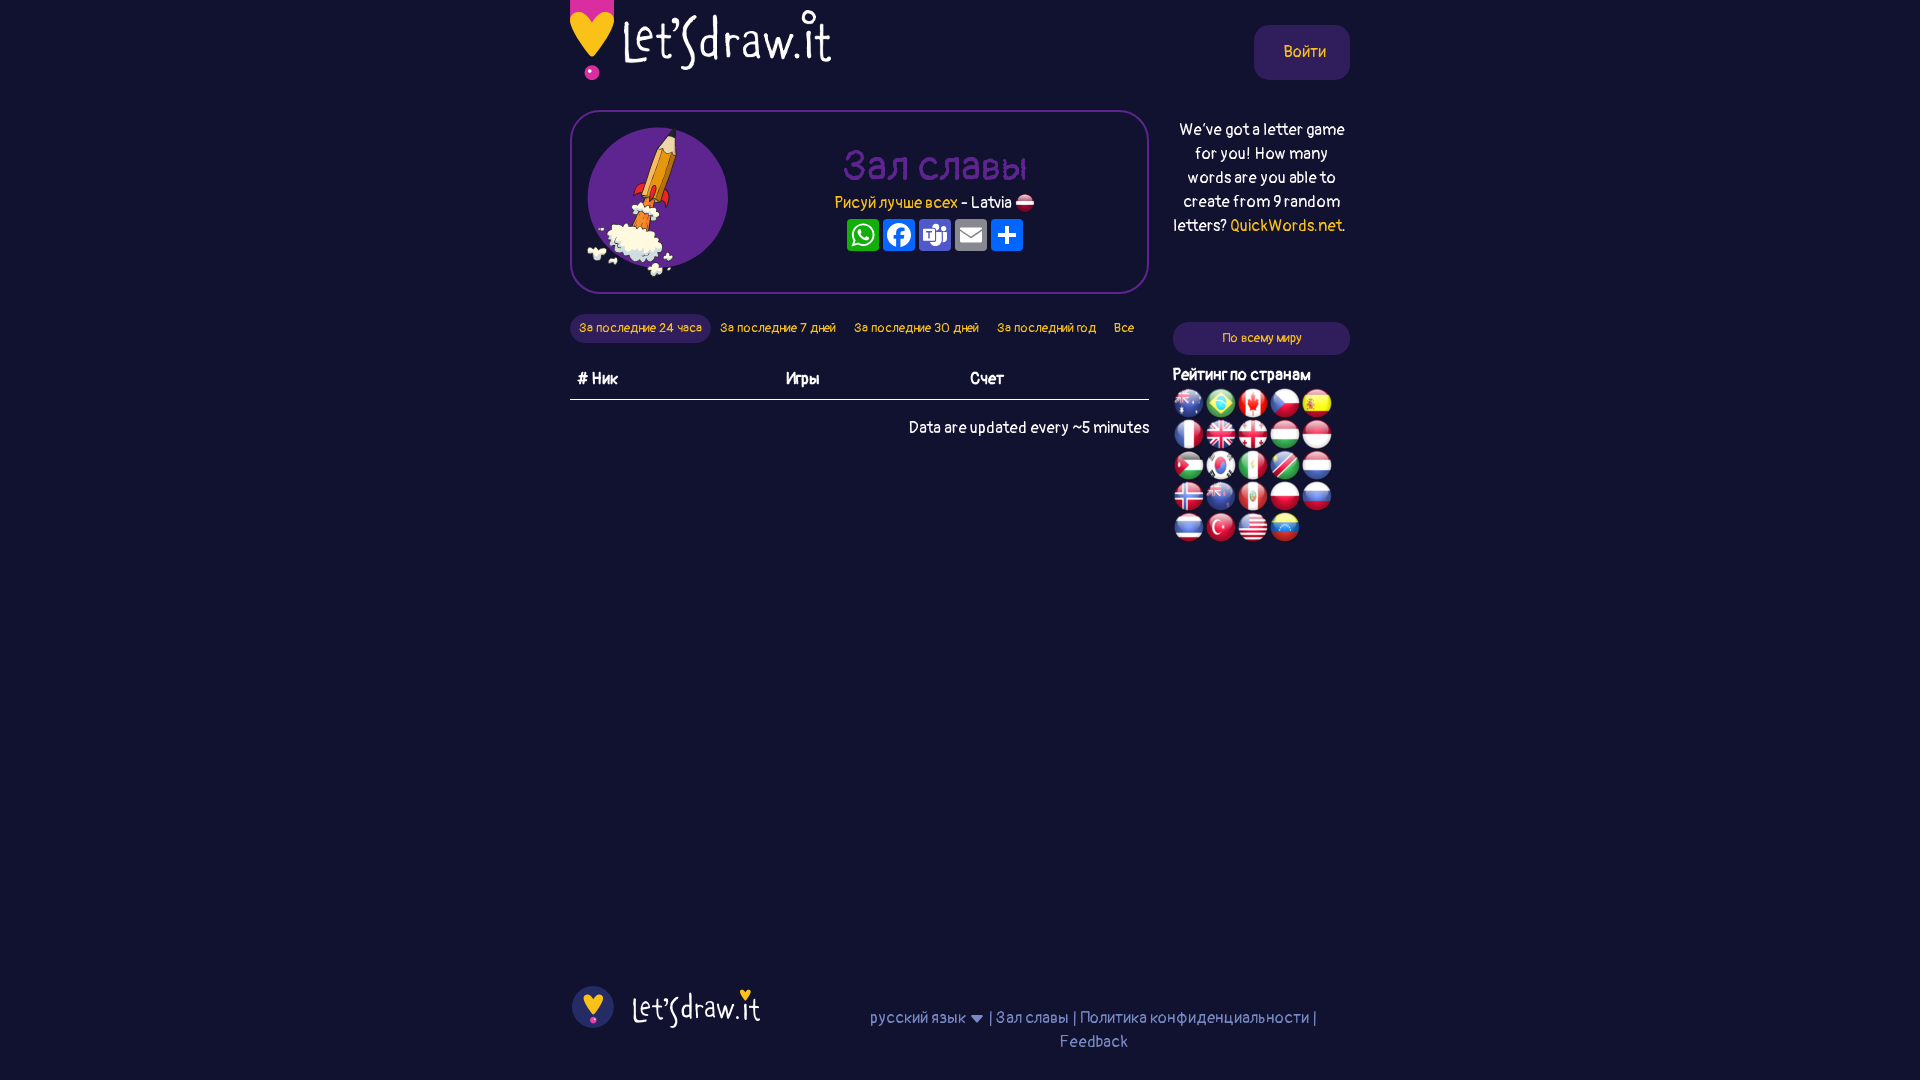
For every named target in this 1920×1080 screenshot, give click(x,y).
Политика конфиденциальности (1194, 1018)
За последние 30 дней (916, 328)
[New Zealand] (1221, 499)
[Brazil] (1221, 406)
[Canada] (1253, 406)
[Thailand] (1189, 530)
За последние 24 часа (640, 328)
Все (1124, 328)
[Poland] (1285, 499)
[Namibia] (1285, 468)
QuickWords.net (1286, 226)
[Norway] (1189, 499)
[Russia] (1317, 499)
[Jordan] (1189, 468)
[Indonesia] (1317, 437)
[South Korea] (1221, 468)
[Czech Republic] (1285, 406)
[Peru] (1253, 499)
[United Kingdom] (1221, 437)
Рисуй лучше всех (896, 203)
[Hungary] (1285, 437)
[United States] (1253, 530)
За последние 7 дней (778, 328)
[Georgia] (1253, 437)
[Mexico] (1253, 468)
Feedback (1093, 1042)
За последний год (1046, 328)
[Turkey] (1221, 530)
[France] (1189, 437)
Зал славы (1032, 1018)
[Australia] (1189, 406)
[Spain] (1317, 406)
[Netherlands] (1317, 468)
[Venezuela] (1285, 530)
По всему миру (1261, 338)
